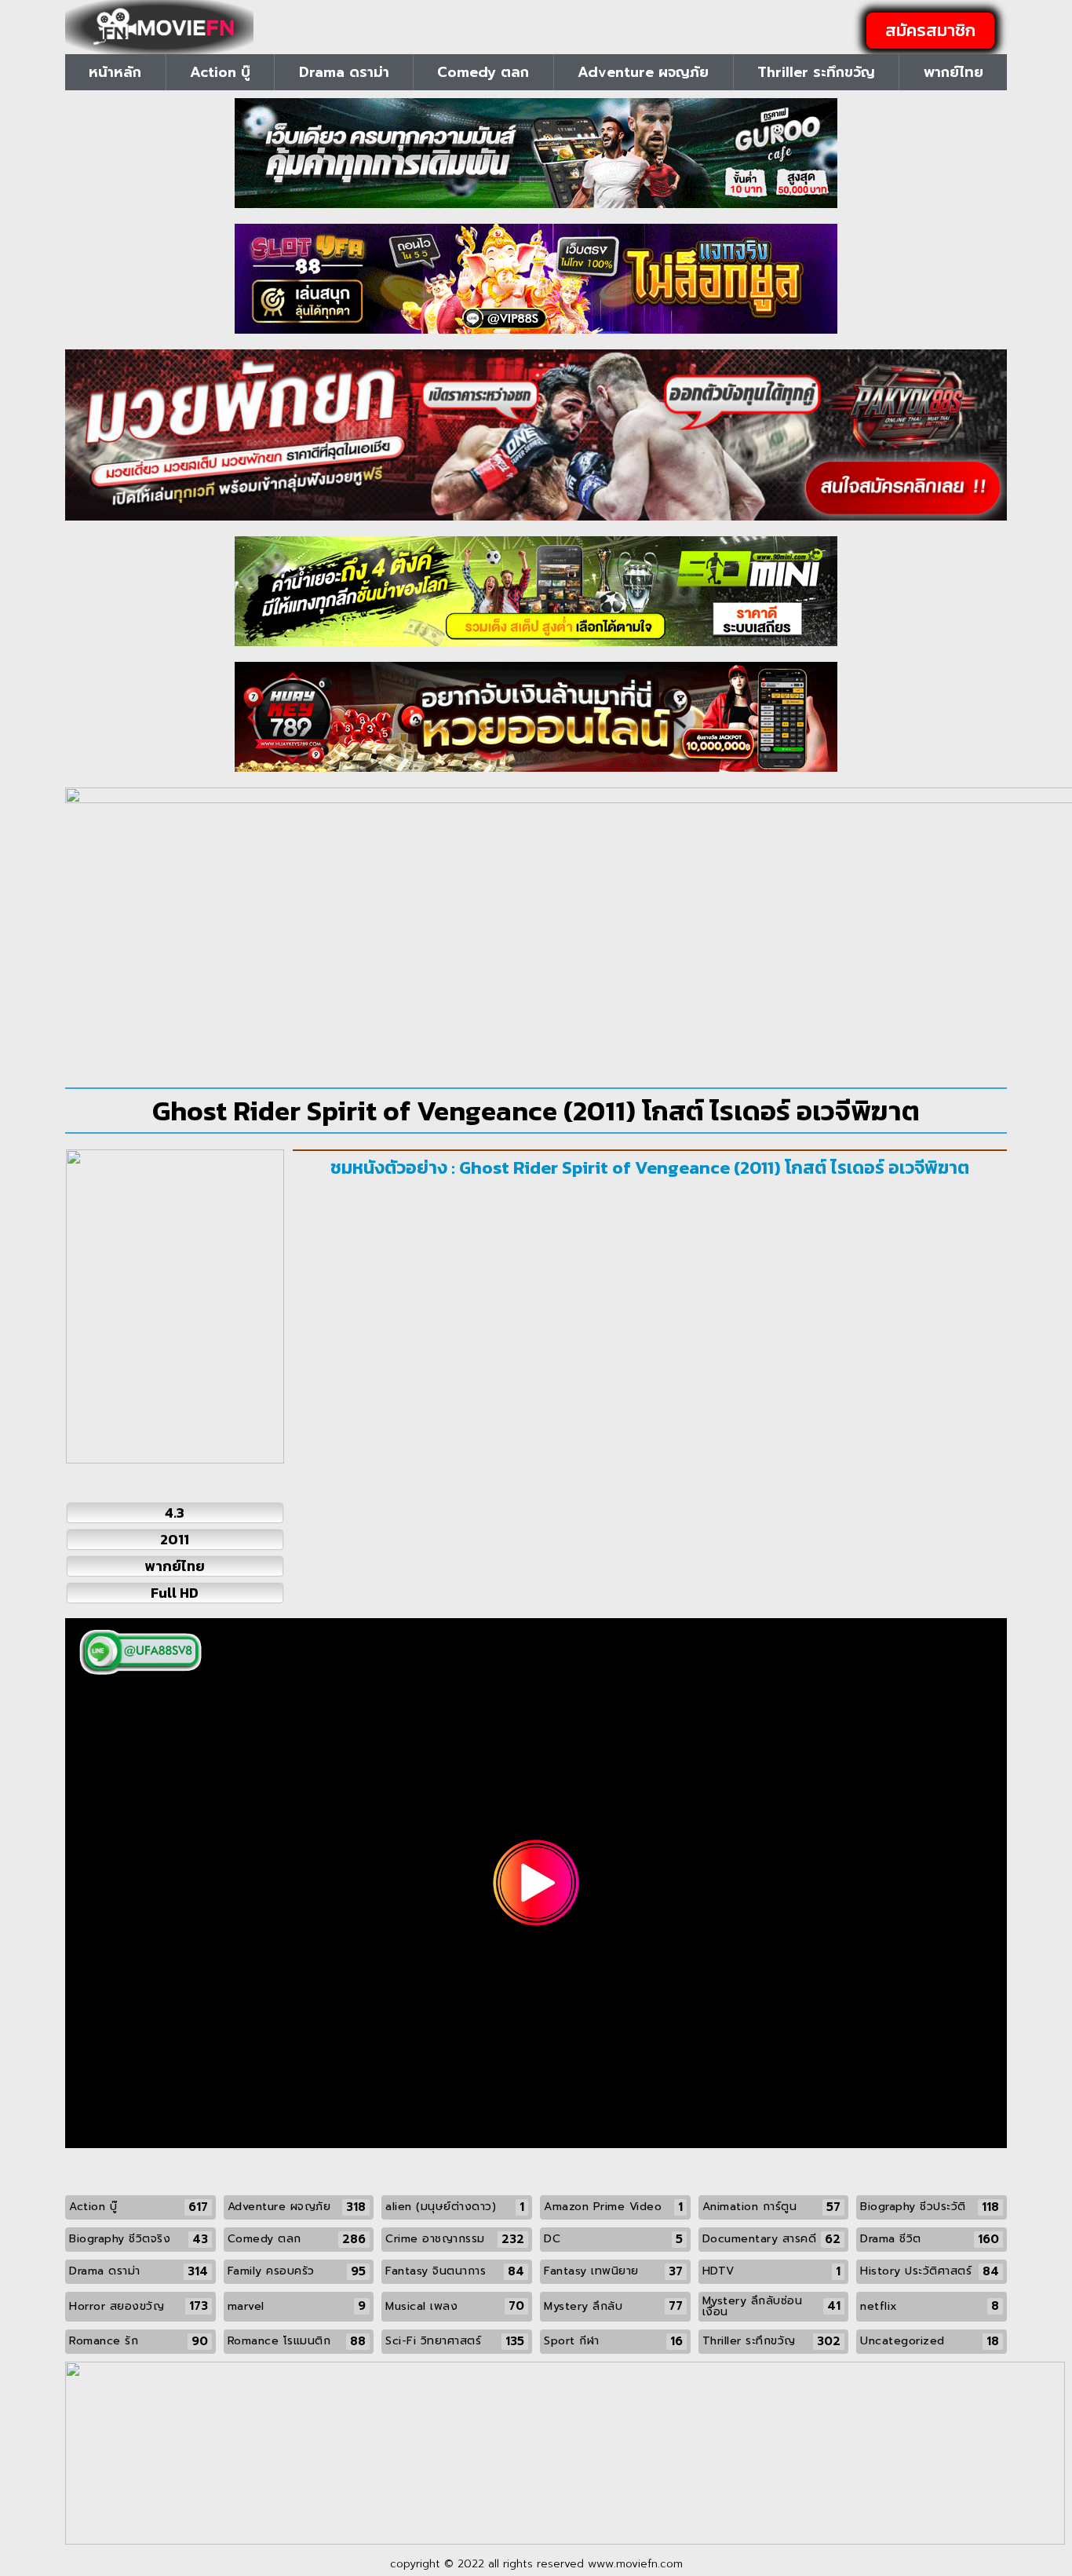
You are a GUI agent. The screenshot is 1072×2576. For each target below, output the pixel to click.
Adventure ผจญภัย (643, 72)
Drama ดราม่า (344, 72)
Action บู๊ (220, 72)
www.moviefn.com (635, 2564)
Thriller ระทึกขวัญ (816, 72)
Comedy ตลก (483, 72)
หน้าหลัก (115, 72)
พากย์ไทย (953, 72)
